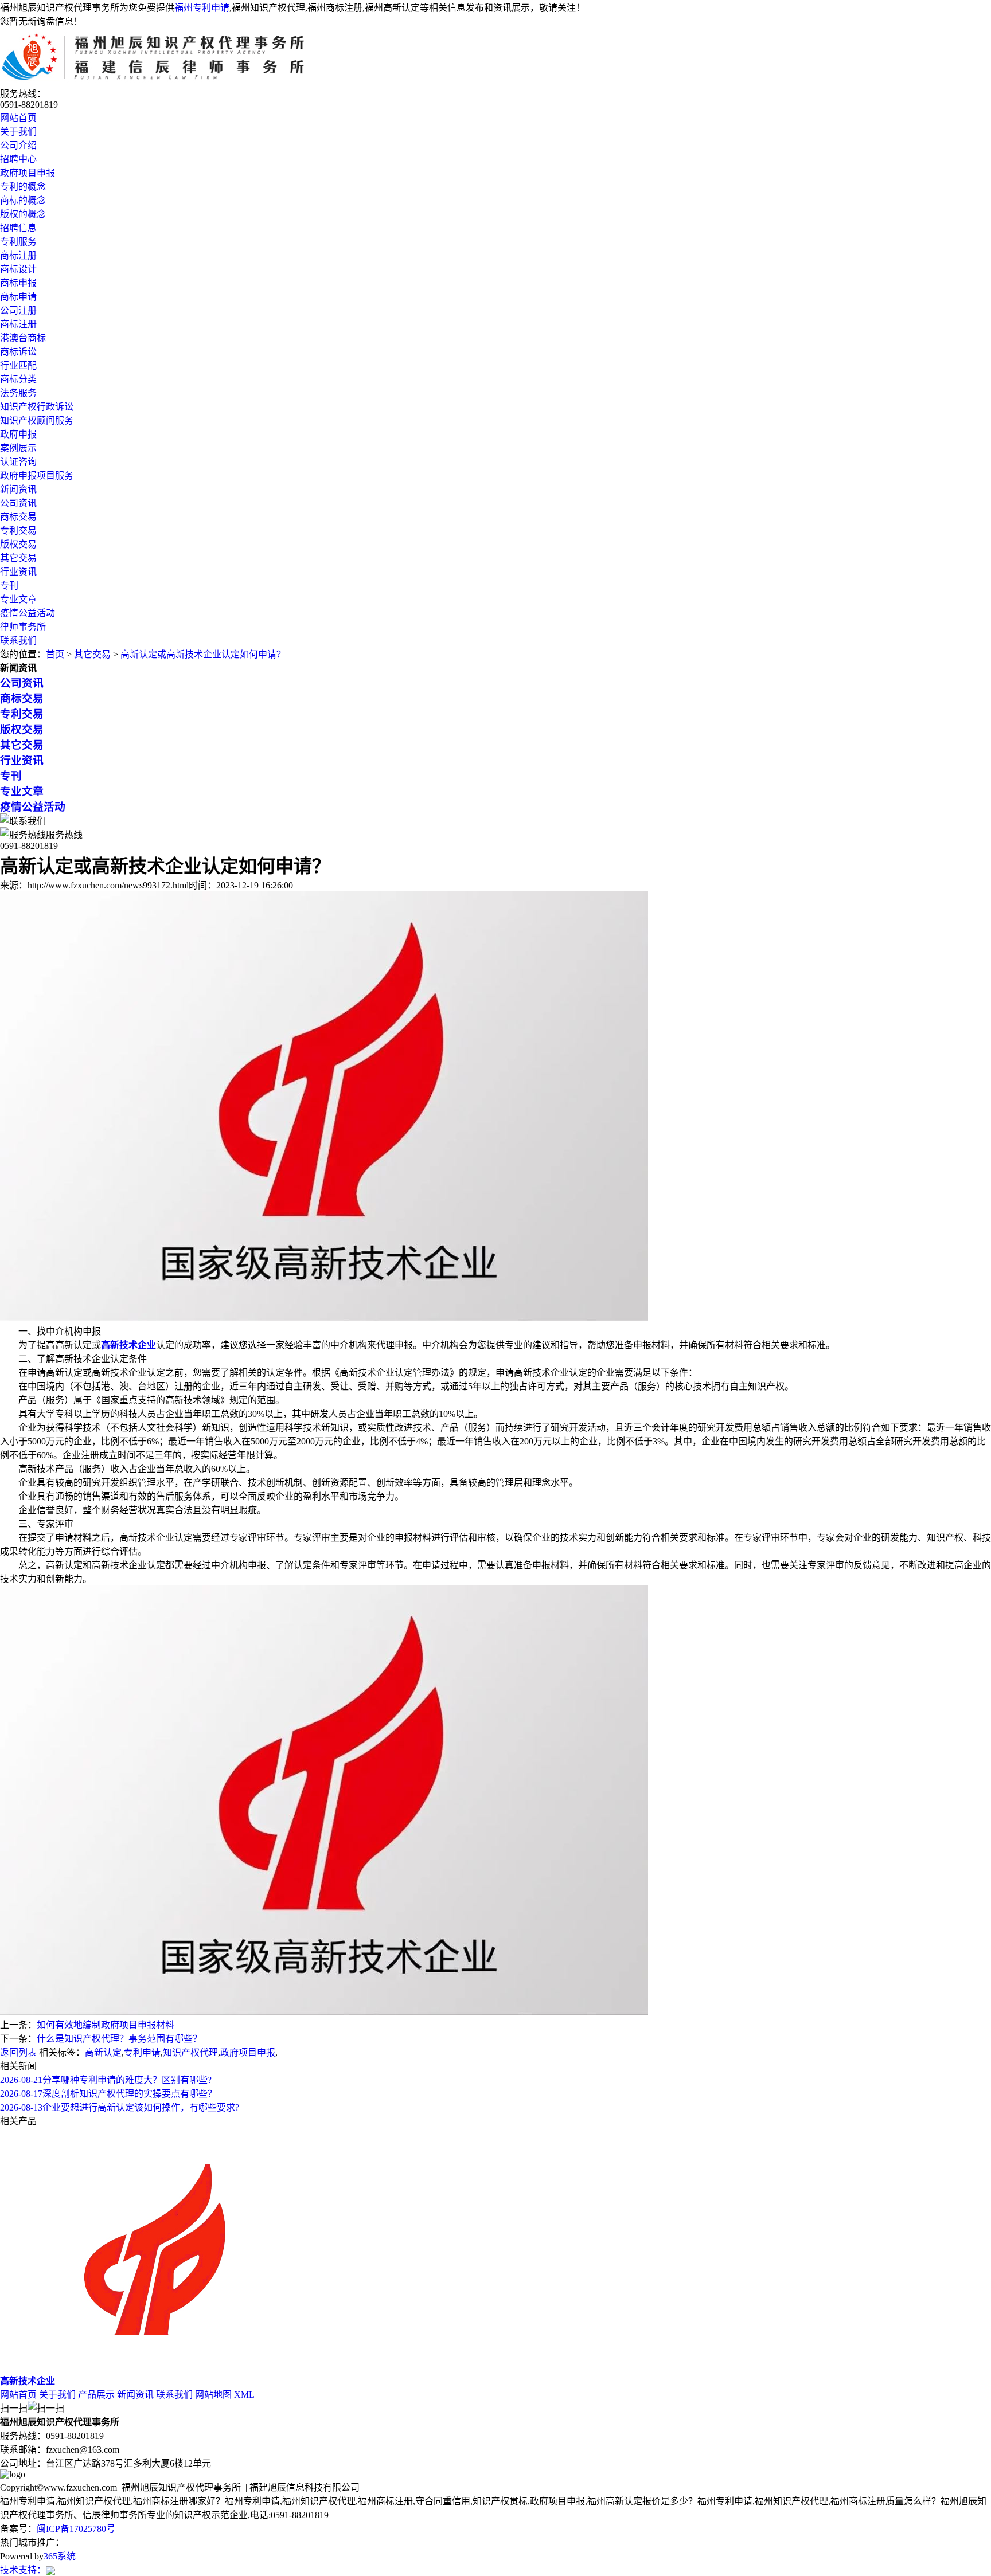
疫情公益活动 (28, 613)
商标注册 (18, 255)
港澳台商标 (23, 338)
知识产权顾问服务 (37, 420)
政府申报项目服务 (37, 475)
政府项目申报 (28, 173)
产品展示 (96, 2395)
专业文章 (18, 599)
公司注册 (18, 310)
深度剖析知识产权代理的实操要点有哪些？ (108, 2094)
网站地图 (213, 2395)
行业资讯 (18, 572)
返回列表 (18, 2052)
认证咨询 (18, 462)
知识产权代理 (190, 2052)
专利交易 (18, 531)
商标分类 (18, 379)
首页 (55, 654)
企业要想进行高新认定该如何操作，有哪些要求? (120, 2107)
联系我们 (18, 641)
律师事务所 (23, 627)
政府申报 (18, 434)
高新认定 (103, 2052)
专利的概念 (23, 187)
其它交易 (18, 558)
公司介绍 (18, 145)
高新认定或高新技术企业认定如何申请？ (203, 654)
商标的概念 (23, 200)
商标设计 (18, 269)
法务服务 (18, 393)
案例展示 (18, 448)
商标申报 (18, 283)
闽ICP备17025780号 (76, 2529)
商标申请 (18, 297)
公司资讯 (18, 503)
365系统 (60, 2556)
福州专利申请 (202, 8)
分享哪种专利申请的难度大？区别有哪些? (106, 2080)
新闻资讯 (18, 489)
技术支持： (23, 2570)
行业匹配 (18, 365)
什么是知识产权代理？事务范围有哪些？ (119, 2039)
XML (244, 2395)
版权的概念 (23, 214)
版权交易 (18, 544)
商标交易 (18, 517)
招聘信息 (18, 228)
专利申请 (142, 2052)
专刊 (9, 586)
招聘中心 (18, 159)
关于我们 (18, 132)
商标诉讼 (18, 352)
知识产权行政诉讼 (37, 407)
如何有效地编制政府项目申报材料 (106, 2025)
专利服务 (18, 242)
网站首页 (18, 118)
